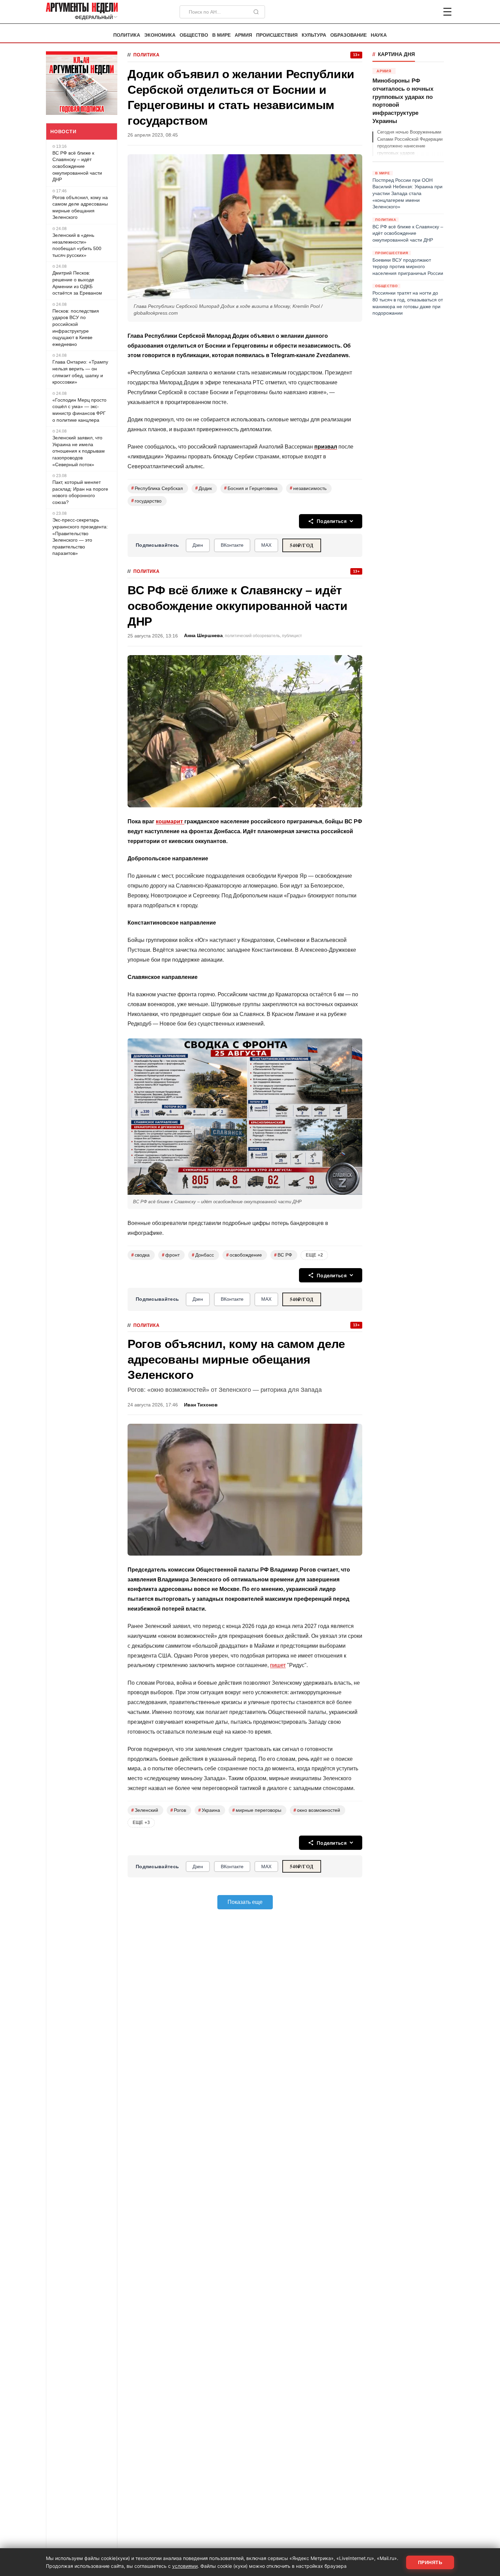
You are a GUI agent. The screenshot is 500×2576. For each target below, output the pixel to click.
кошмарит (170, 821)
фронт (171, 1255)
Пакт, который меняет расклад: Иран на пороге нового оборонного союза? (80, 492)
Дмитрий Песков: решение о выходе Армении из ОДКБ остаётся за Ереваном (77, 283)
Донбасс (203, 1255)
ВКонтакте (232, 545)
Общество (194, 35)
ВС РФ (283, 1255)
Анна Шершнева (203, 636)
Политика (127, 35)
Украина (209, 1810)
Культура (314, 35)
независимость (308, 488)
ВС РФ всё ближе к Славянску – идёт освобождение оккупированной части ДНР (77, 166)
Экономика (160, 35)
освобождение (244, 1255)
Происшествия (277, 35)
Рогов (178, 1810)
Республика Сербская (157, 488)
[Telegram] (412, 12)
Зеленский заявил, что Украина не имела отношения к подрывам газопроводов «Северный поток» (79, 451)
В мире (221, 35)
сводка (140, 1255)
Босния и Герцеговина (251, 488)
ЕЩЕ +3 (141, 1823)
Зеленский (145, 1810)
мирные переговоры (257, 1810)
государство (146, 501)
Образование (348, 35)
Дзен (198, 545)
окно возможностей (317, 1810)
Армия (243, 35)
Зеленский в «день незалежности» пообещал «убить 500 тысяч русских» (77, 245)
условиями (185, 2566)
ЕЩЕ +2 (314, 1255)
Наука (379, 35)
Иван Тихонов (201, 1405)
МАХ (266, 545)
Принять (430, 2562)
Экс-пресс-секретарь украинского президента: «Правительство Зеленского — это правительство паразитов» (80, 537)
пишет (278, 1665)
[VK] (429, 12)
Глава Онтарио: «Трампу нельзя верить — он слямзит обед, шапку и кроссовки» (80, 372)
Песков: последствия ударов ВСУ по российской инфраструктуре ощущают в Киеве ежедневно (76, 328)
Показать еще (245, 1902)
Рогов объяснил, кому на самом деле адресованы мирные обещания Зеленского (80, 207)
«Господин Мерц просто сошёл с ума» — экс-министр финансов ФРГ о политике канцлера (79, 410)
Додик (204, 488)
